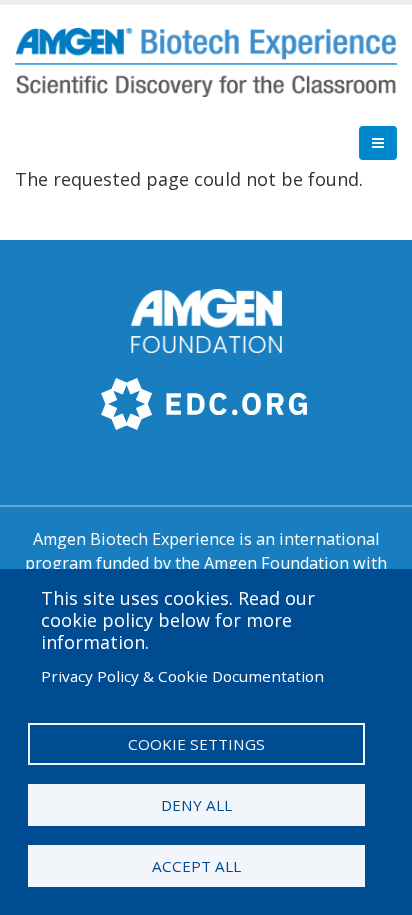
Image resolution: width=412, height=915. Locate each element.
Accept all (196, 866)
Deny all (196, 805)
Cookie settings (196, 744)
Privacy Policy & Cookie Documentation (182, 676)
